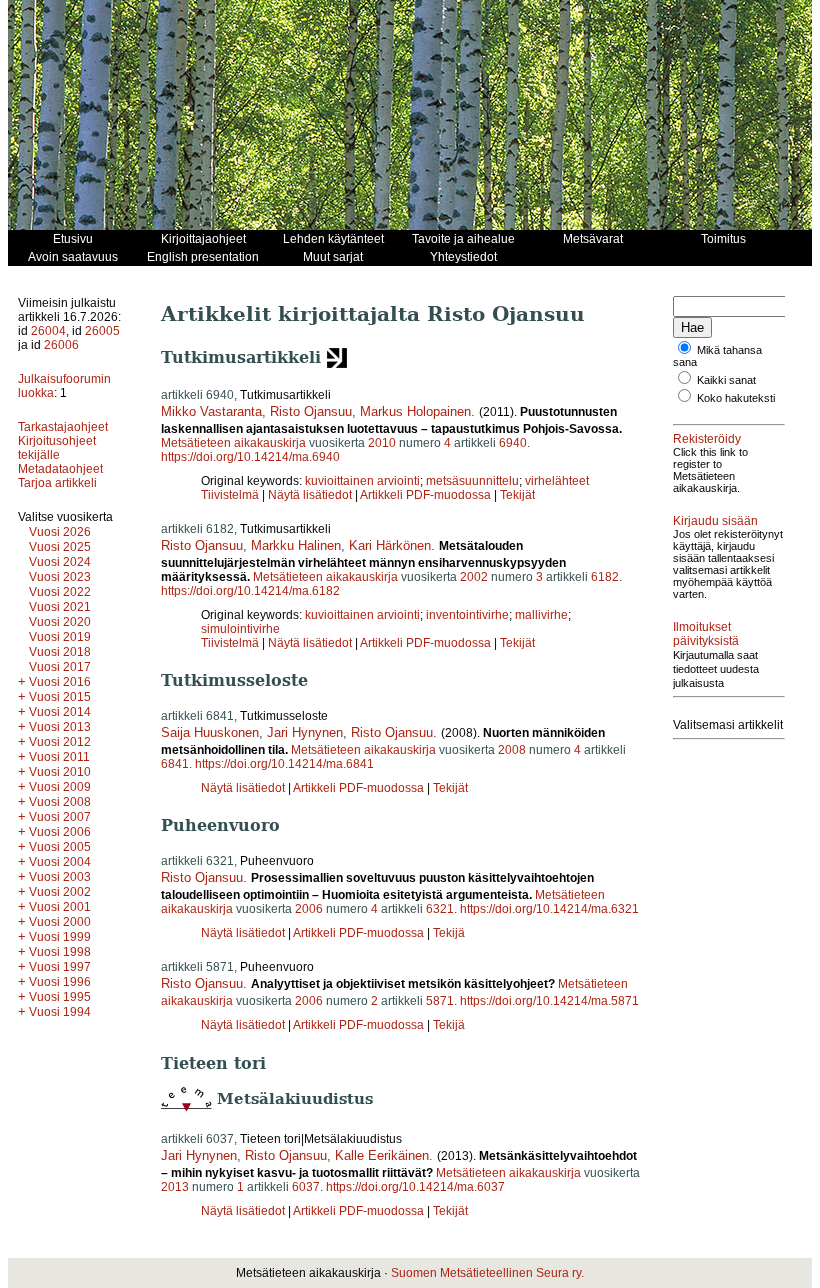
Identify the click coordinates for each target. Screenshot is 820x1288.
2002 (474, 577)
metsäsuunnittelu (472, 481)
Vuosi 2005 (60, 847)
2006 (309, 909)
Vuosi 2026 (60, 532)
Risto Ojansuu (311, 411)
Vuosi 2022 (60, 592)
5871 (440, 1001)
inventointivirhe (467, 615)
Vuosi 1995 (60, 997)
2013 (175, 1187)
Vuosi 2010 (60, 772)
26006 (61, 345)
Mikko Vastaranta (211, 411)
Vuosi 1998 (60, 952)
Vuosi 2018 (60, 652)
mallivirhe (541, 615)
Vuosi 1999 (60, 937)
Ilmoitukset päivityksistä (706, 634)
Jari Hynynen (305, 732)
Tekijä (449, 933)
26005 (102, 331)
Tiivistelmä (230, 495)
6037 (306, 1187)
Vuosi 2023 (60, 577)
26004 (48, 331)
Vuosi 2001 (60, 907)
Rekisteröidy (707, 439)
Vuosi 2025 (60, 547)
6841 (175, 764)
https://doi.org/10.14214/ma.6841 (284, 764)
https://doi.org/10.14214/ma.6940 (250, 457)
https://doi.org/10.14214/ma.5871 (549, 1001)
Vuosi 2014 (60, 712)
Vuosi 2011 (59, 757)
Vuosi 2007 (60, 817)
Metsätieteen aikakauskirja (233, 443)
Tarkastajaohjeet (63, 427)
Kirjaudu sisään (715, 521)
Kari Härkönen (390, 545)
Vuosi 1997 (60, 967)
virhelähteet (557, 481)
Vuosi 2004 (60, 862)
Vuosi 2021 (60, 607)
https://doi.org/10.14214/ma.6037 (415, 1187)
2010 (382, 443)
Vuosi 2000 (60, 922)
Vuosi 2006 (60, 832)
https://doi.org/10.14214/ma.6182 (250, 591)
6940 (513, 443)
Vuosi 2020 (60, 622)
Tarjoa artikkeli (57, 483)
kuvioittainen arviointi (362, 481)
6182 (605, 577)
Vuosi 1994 (60, 1012)
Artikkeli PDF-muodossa (425, 495)
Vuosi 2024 (60, 562)
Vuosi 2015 (60, 697)
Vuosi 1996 (60, 982)
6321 (440, 909)
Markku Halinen (296, 545)
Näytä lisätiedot (311, 495)
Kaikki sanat (726, 380)
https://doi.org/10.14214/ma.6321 (549, 909)
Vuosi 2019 (60, 637)
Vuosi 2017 (60, 667)
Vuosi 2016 (60, 682)
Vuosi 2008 (60, 802)
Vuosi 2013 (60, 727)
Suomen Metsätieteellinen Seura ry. (487, 1273)
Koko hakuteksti (736, 398)
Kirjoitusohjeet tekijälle (57, 448)
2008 (512, 750)
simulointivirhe (240, 629)
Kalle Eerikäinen (382, 1155)
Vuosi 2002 (60, 892)
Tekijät (517, 495)
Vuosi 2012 (60, 742)
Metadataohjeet (60, 469)
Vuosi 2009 (60, 787)
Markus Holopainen (415, 411)
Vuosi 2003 (60, 877)
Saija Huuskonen (210, 732)
